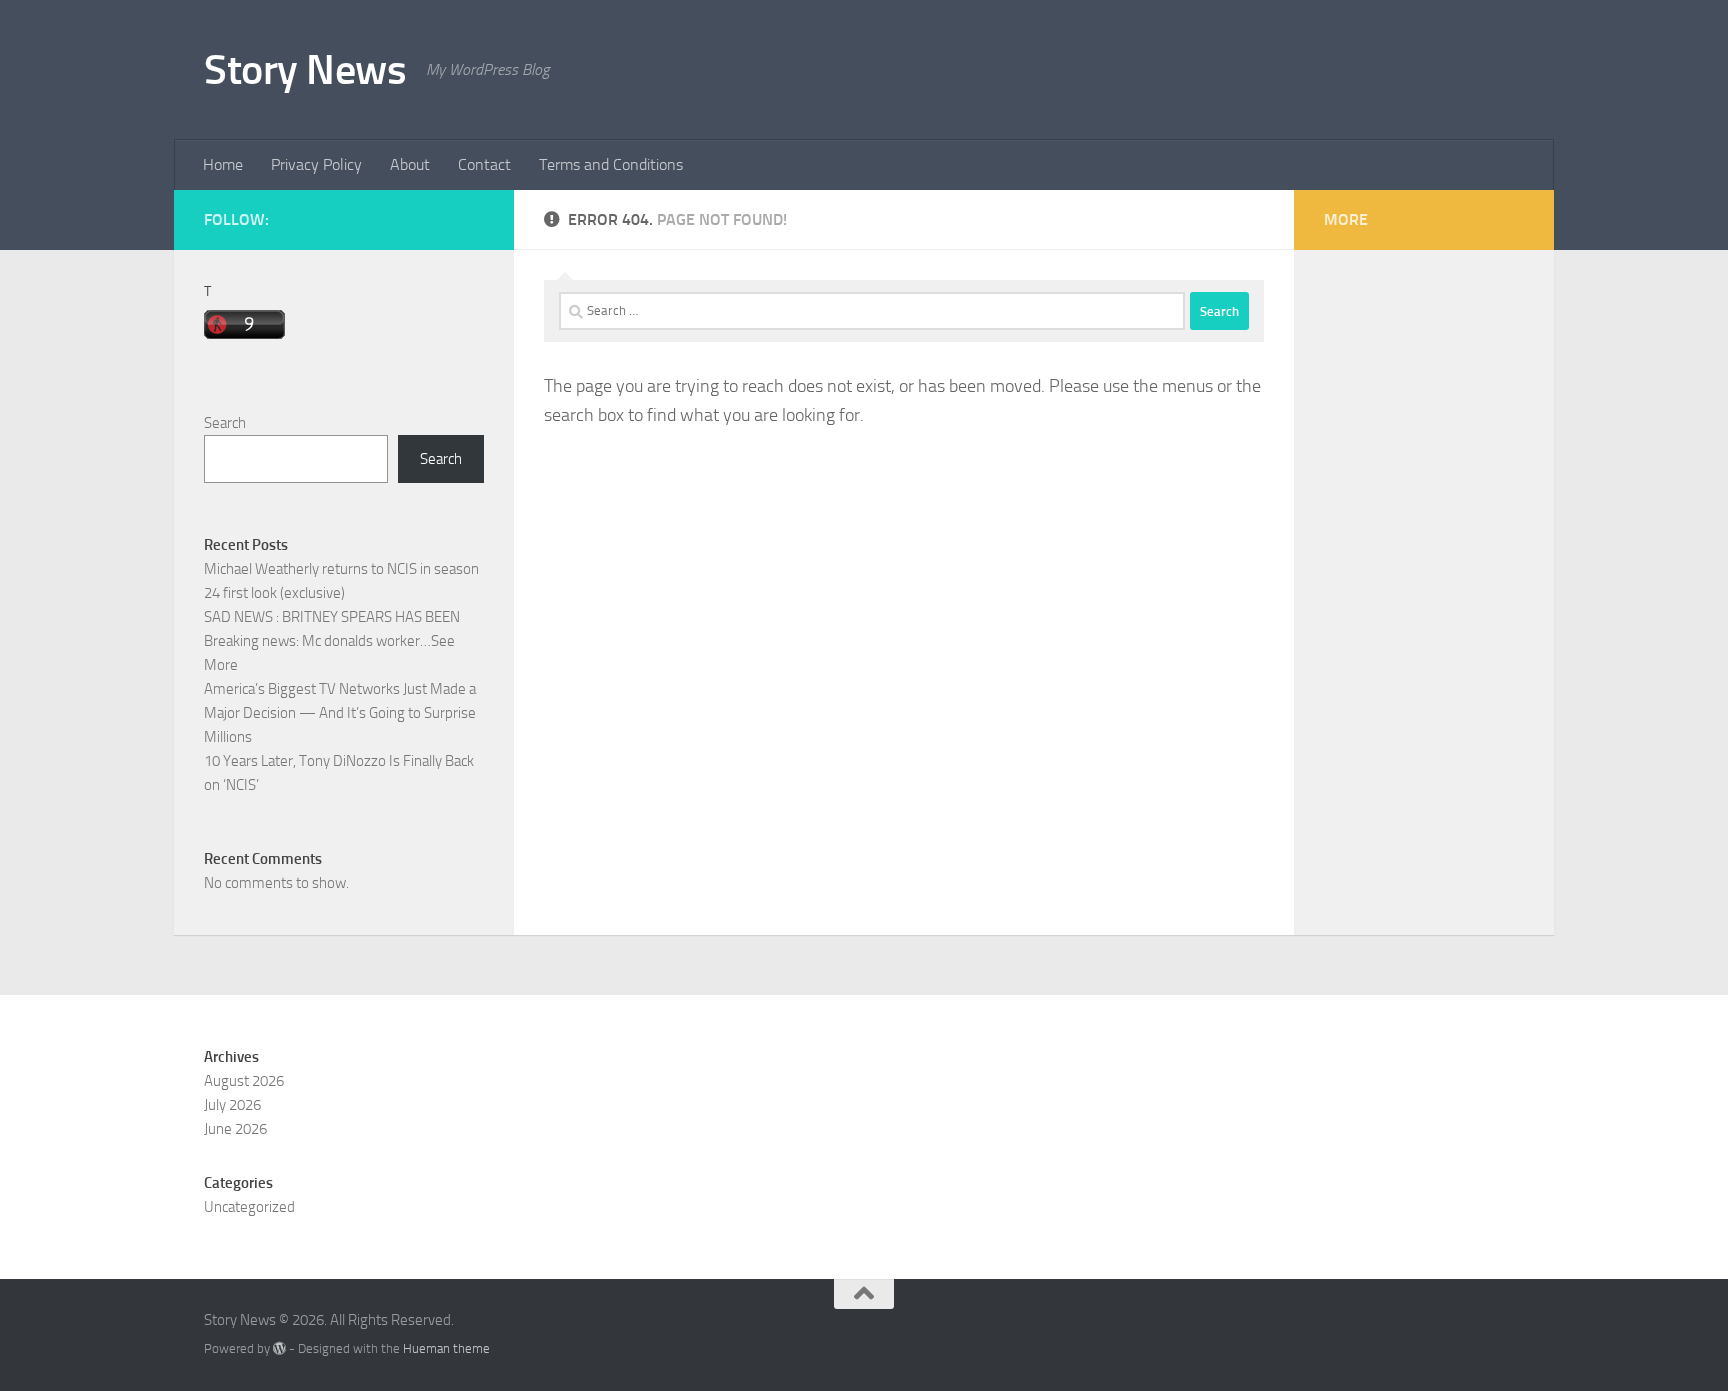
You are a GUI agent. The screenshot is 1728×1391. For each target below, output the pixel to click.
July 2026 (232, 1105)
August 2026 (244, 1081)
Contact (484, 164)
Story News (305, 70)
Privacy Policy (316, 164)
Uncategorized (249, 1207)
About (410, 164)
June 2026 (235, 1129)
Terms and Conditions (611, 164)
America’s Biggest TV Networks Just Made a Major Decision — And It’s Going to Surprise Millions (340, 713)
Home (223, 164)
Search (225, 423)
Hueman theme (446, 1348)
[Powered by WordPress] (279, 1348)
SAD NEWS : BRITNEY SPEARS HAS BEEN (332, 617)
